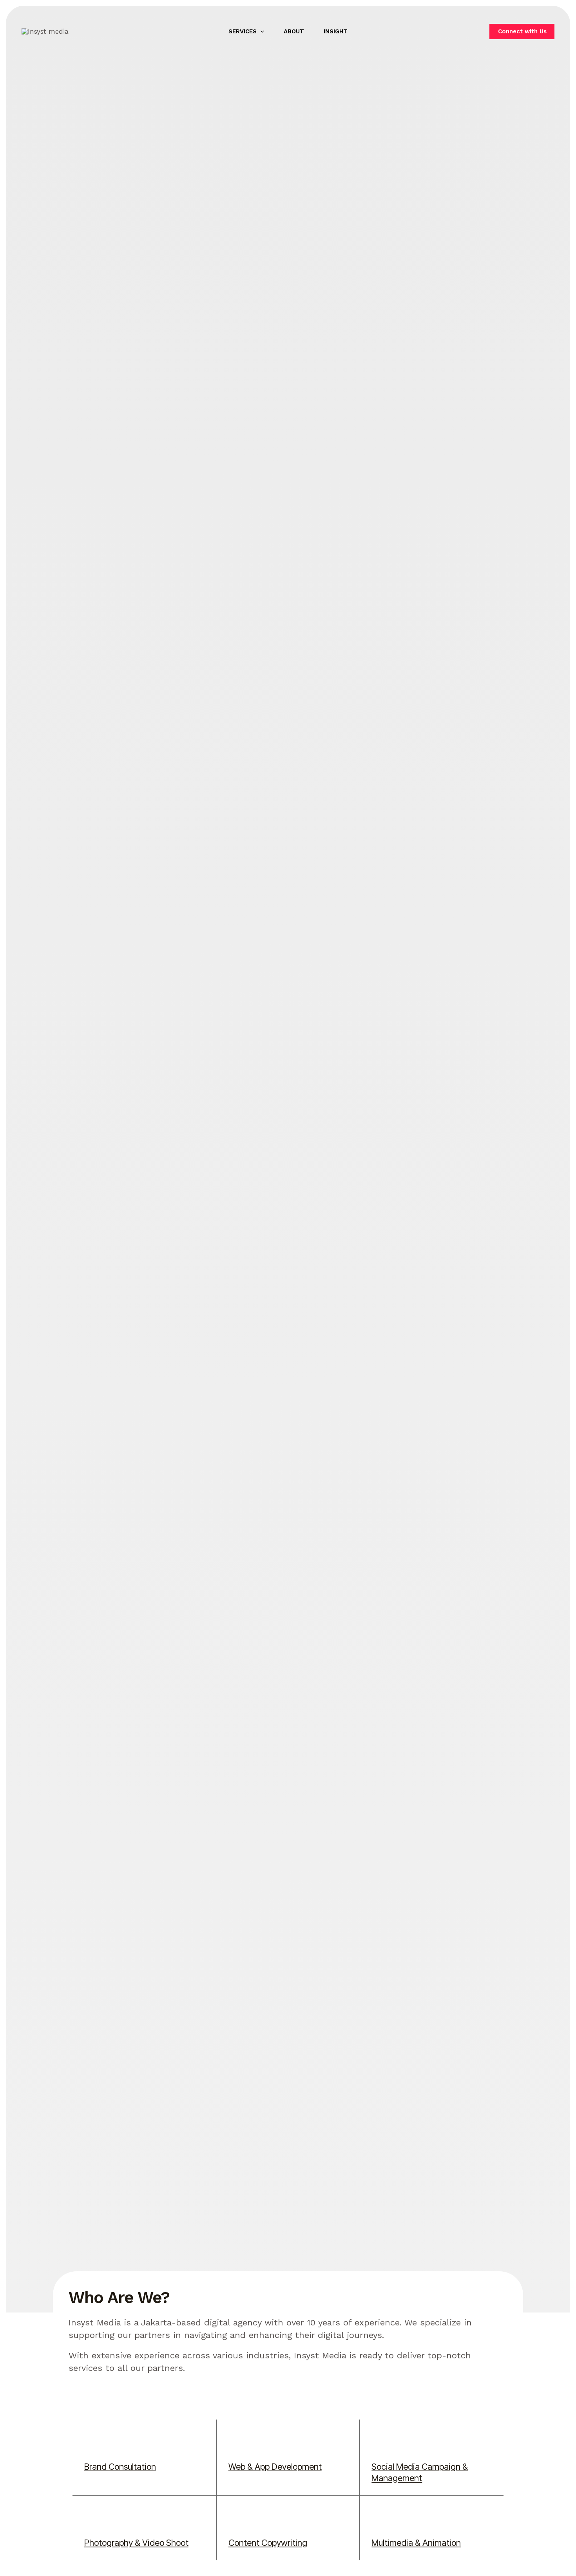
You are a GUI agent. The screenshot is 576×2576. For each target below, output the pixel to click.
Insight (336, 31)
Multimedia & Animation (416, 2543)
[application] (260, 31)
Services (243, 31)
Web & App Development (275, 2467)
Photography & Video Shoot (136, 2543)
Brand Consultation (120, 2467)
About (294, 31)
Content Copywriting (268, 2543)
